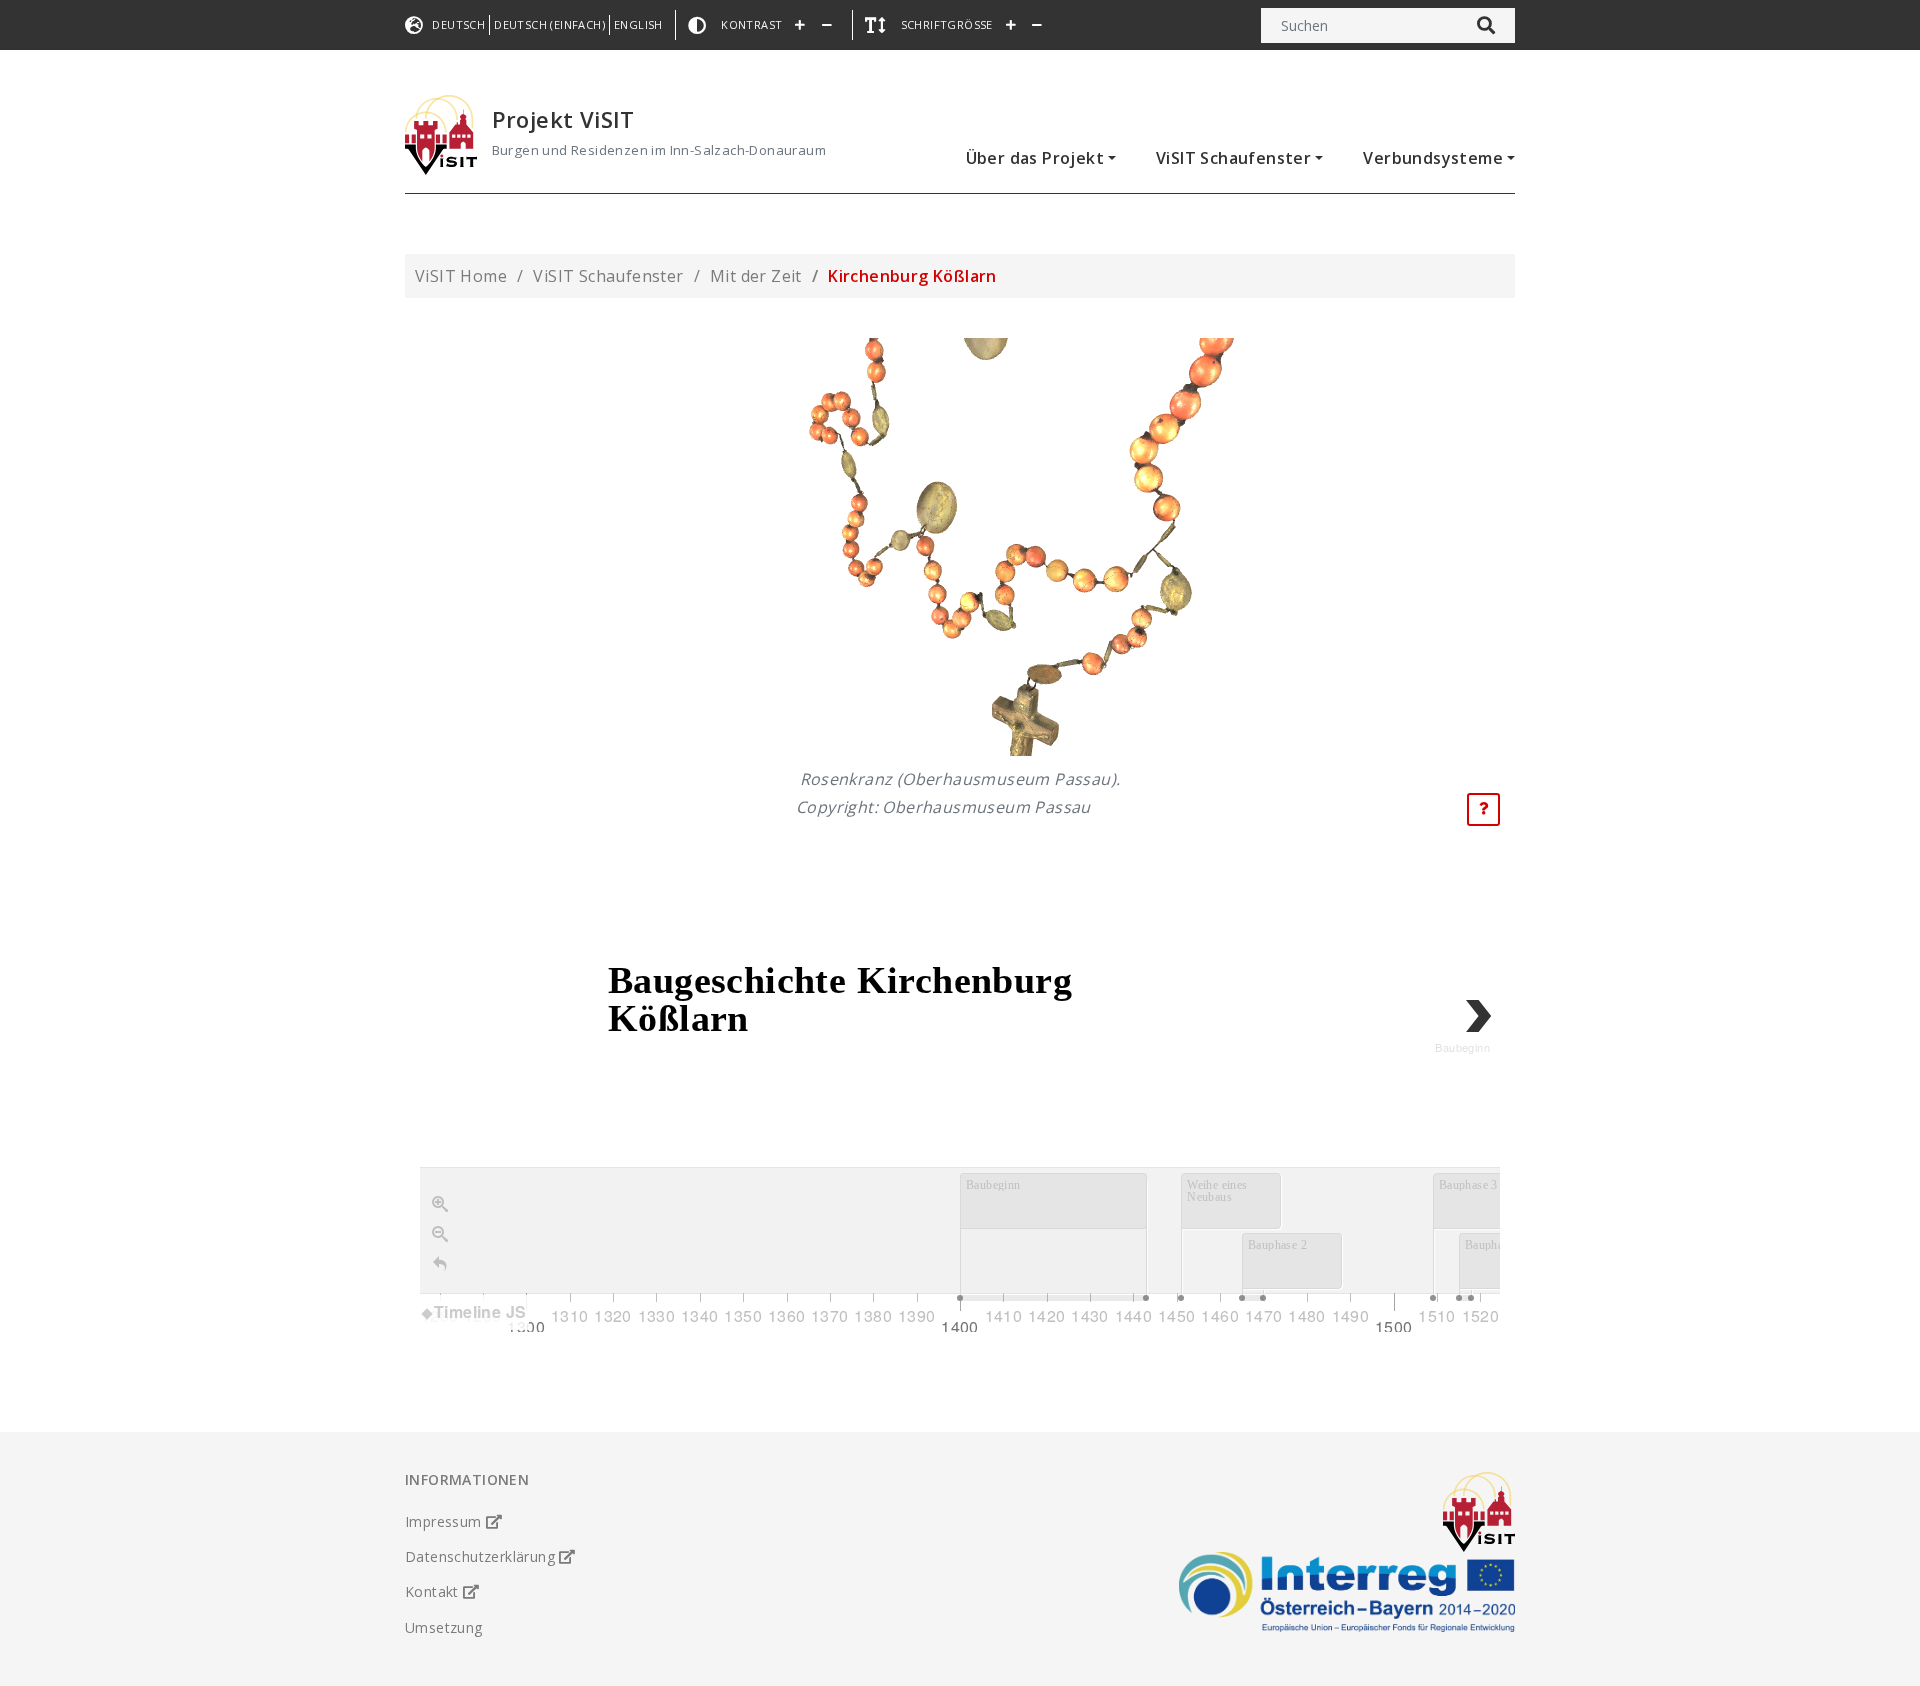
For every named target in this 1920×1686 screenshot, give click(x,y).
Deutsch (458, 24)
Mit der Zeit (756, 276)
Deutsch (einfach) (549, 24)
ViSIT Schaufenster (1233, 158)
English (638, 24)
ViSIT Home (461, 276)
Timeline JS (480, 1311)
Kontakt (434, 1591)
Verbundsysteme (1433, 158)
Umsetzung (444, 1627)
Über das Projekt (1035, 158)
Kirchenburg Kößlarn (912, 276)
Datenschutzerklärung (482, 1556)
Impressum (445, 1521)
